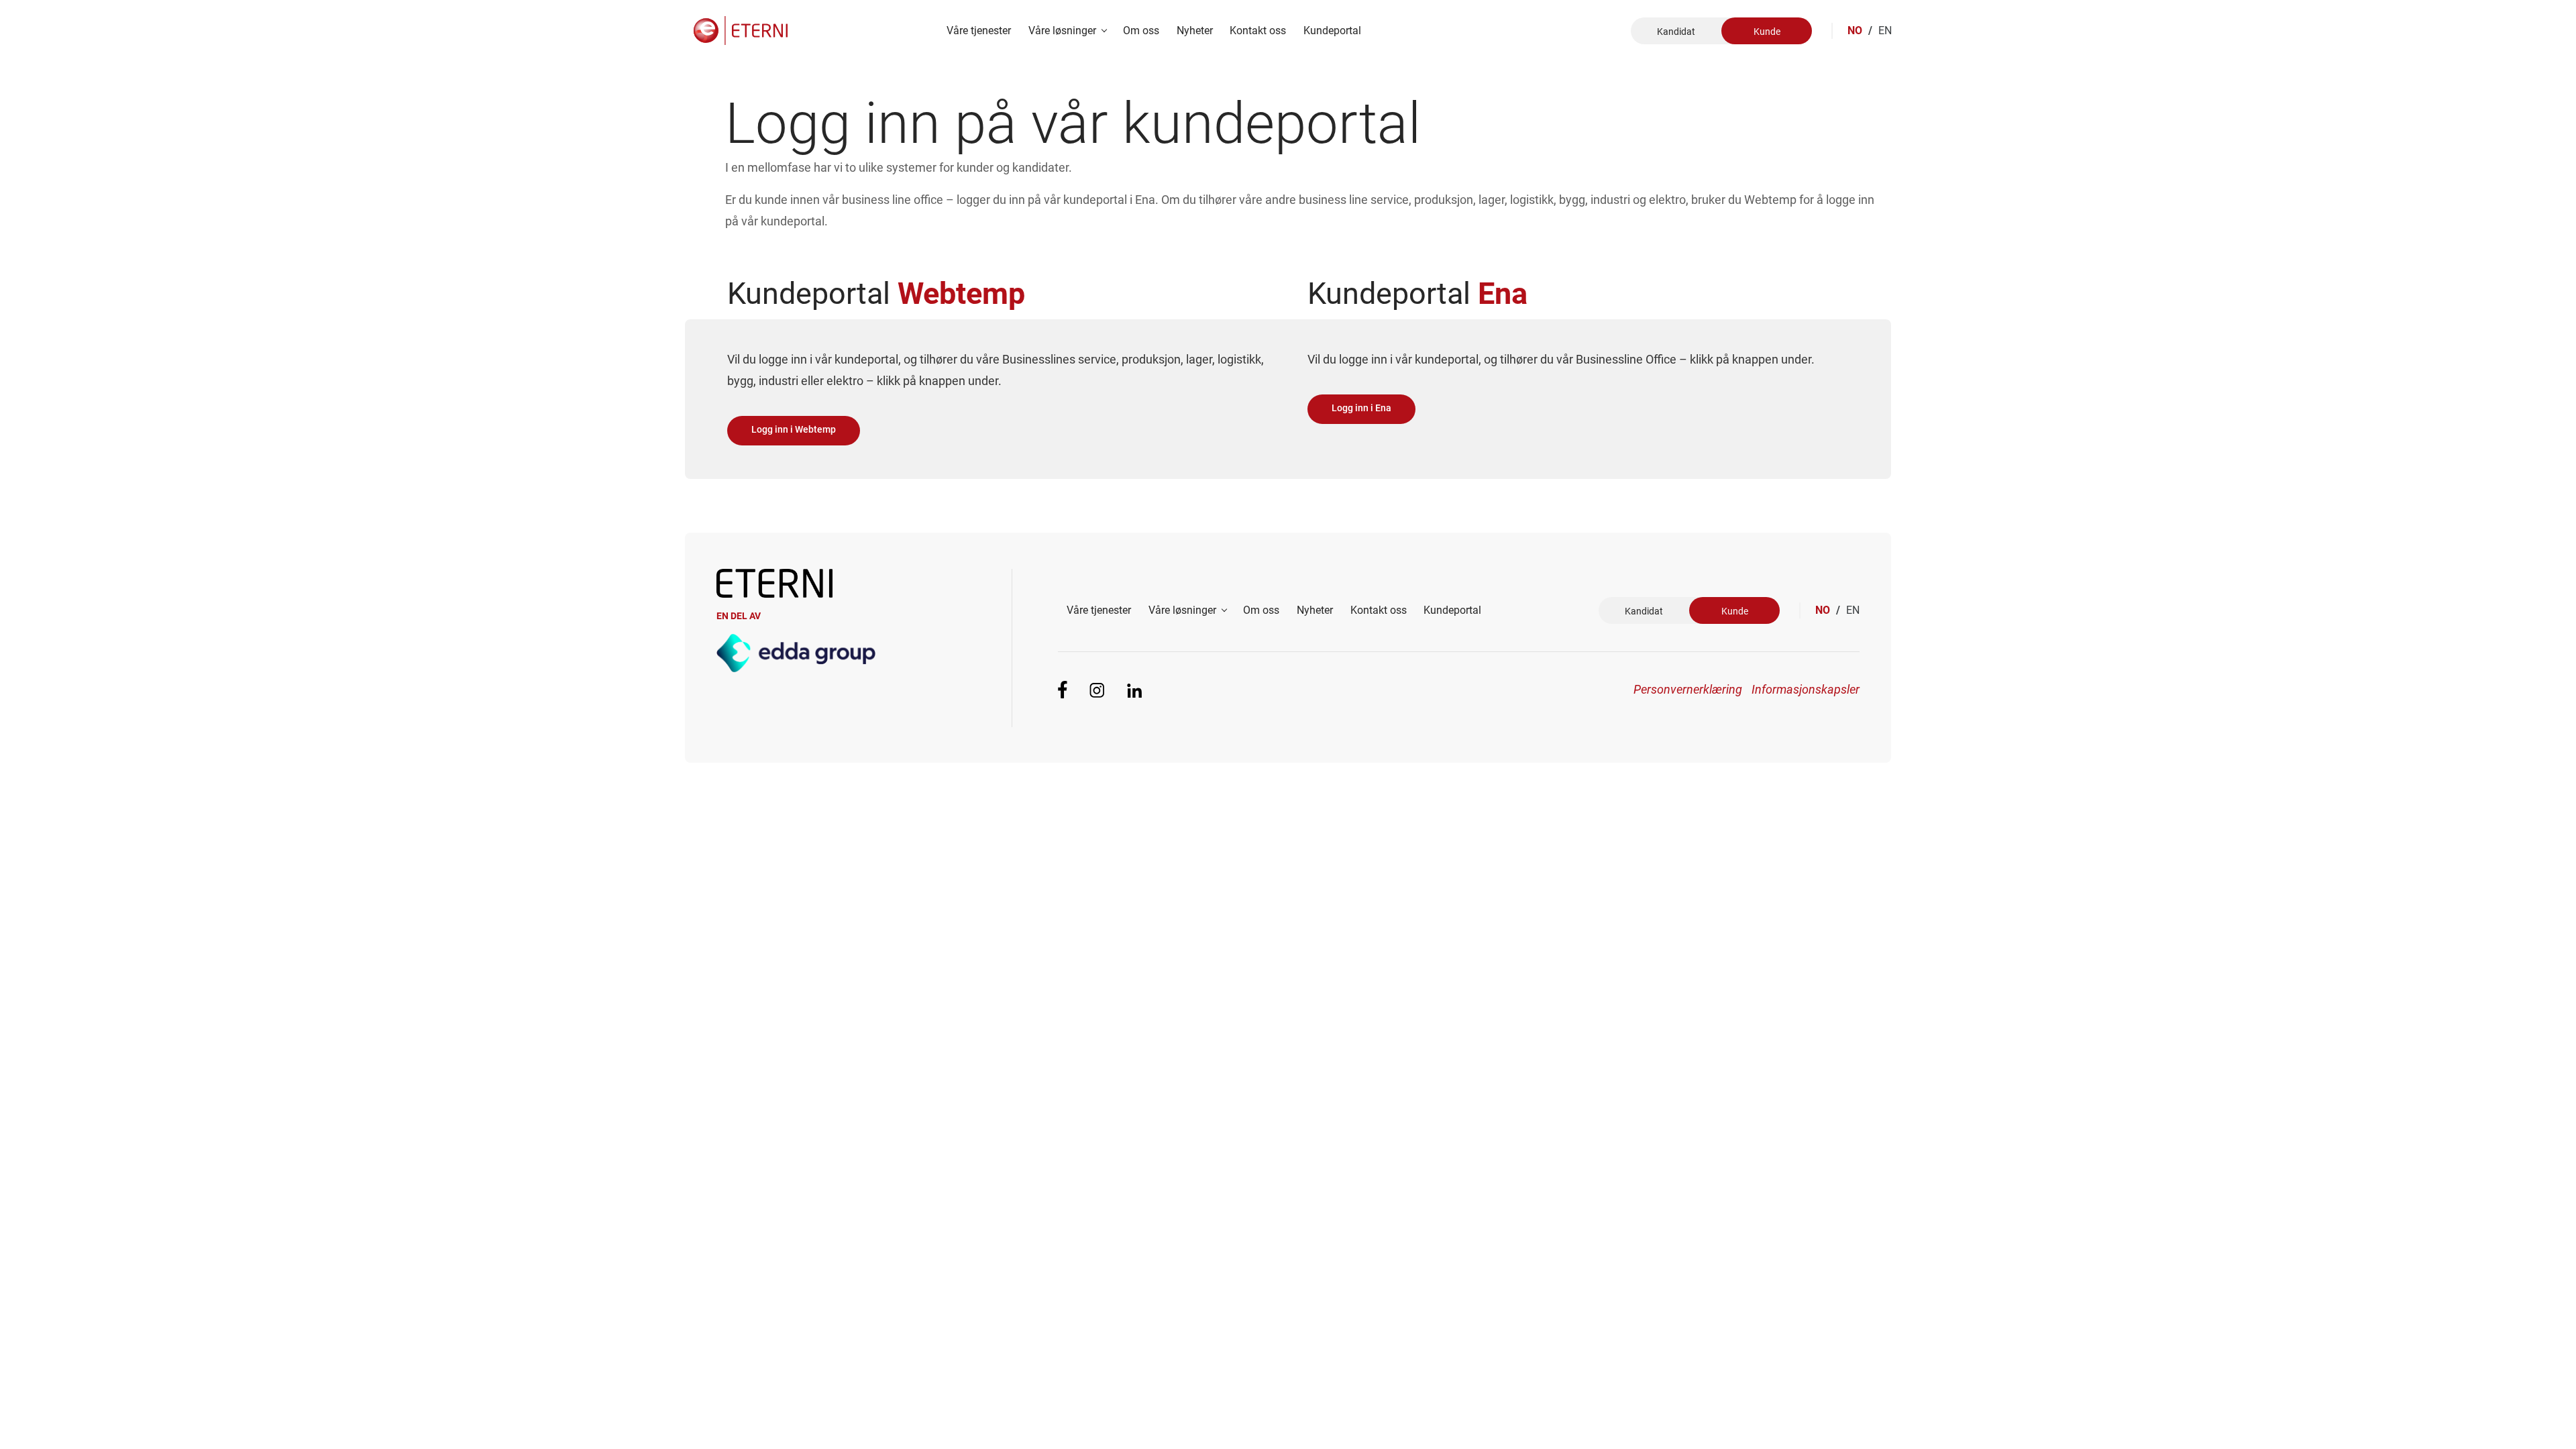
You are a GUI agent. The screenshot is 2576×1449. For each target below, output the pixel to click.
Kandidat (1676, 32)
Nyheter (1195, 31)
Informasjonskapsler (1806, 689)
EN (1885, 31)
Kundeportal (1332, 31)
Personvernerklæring (1687, 689)
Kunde (1767, 32)
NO (1860, 31)
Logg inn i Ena (1361, 408)
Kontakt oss (1258, 31)
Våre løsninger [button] (1064, 31)
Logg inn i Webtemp (794, 430)
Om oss (1141, 31)
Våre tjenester (979, 31)
